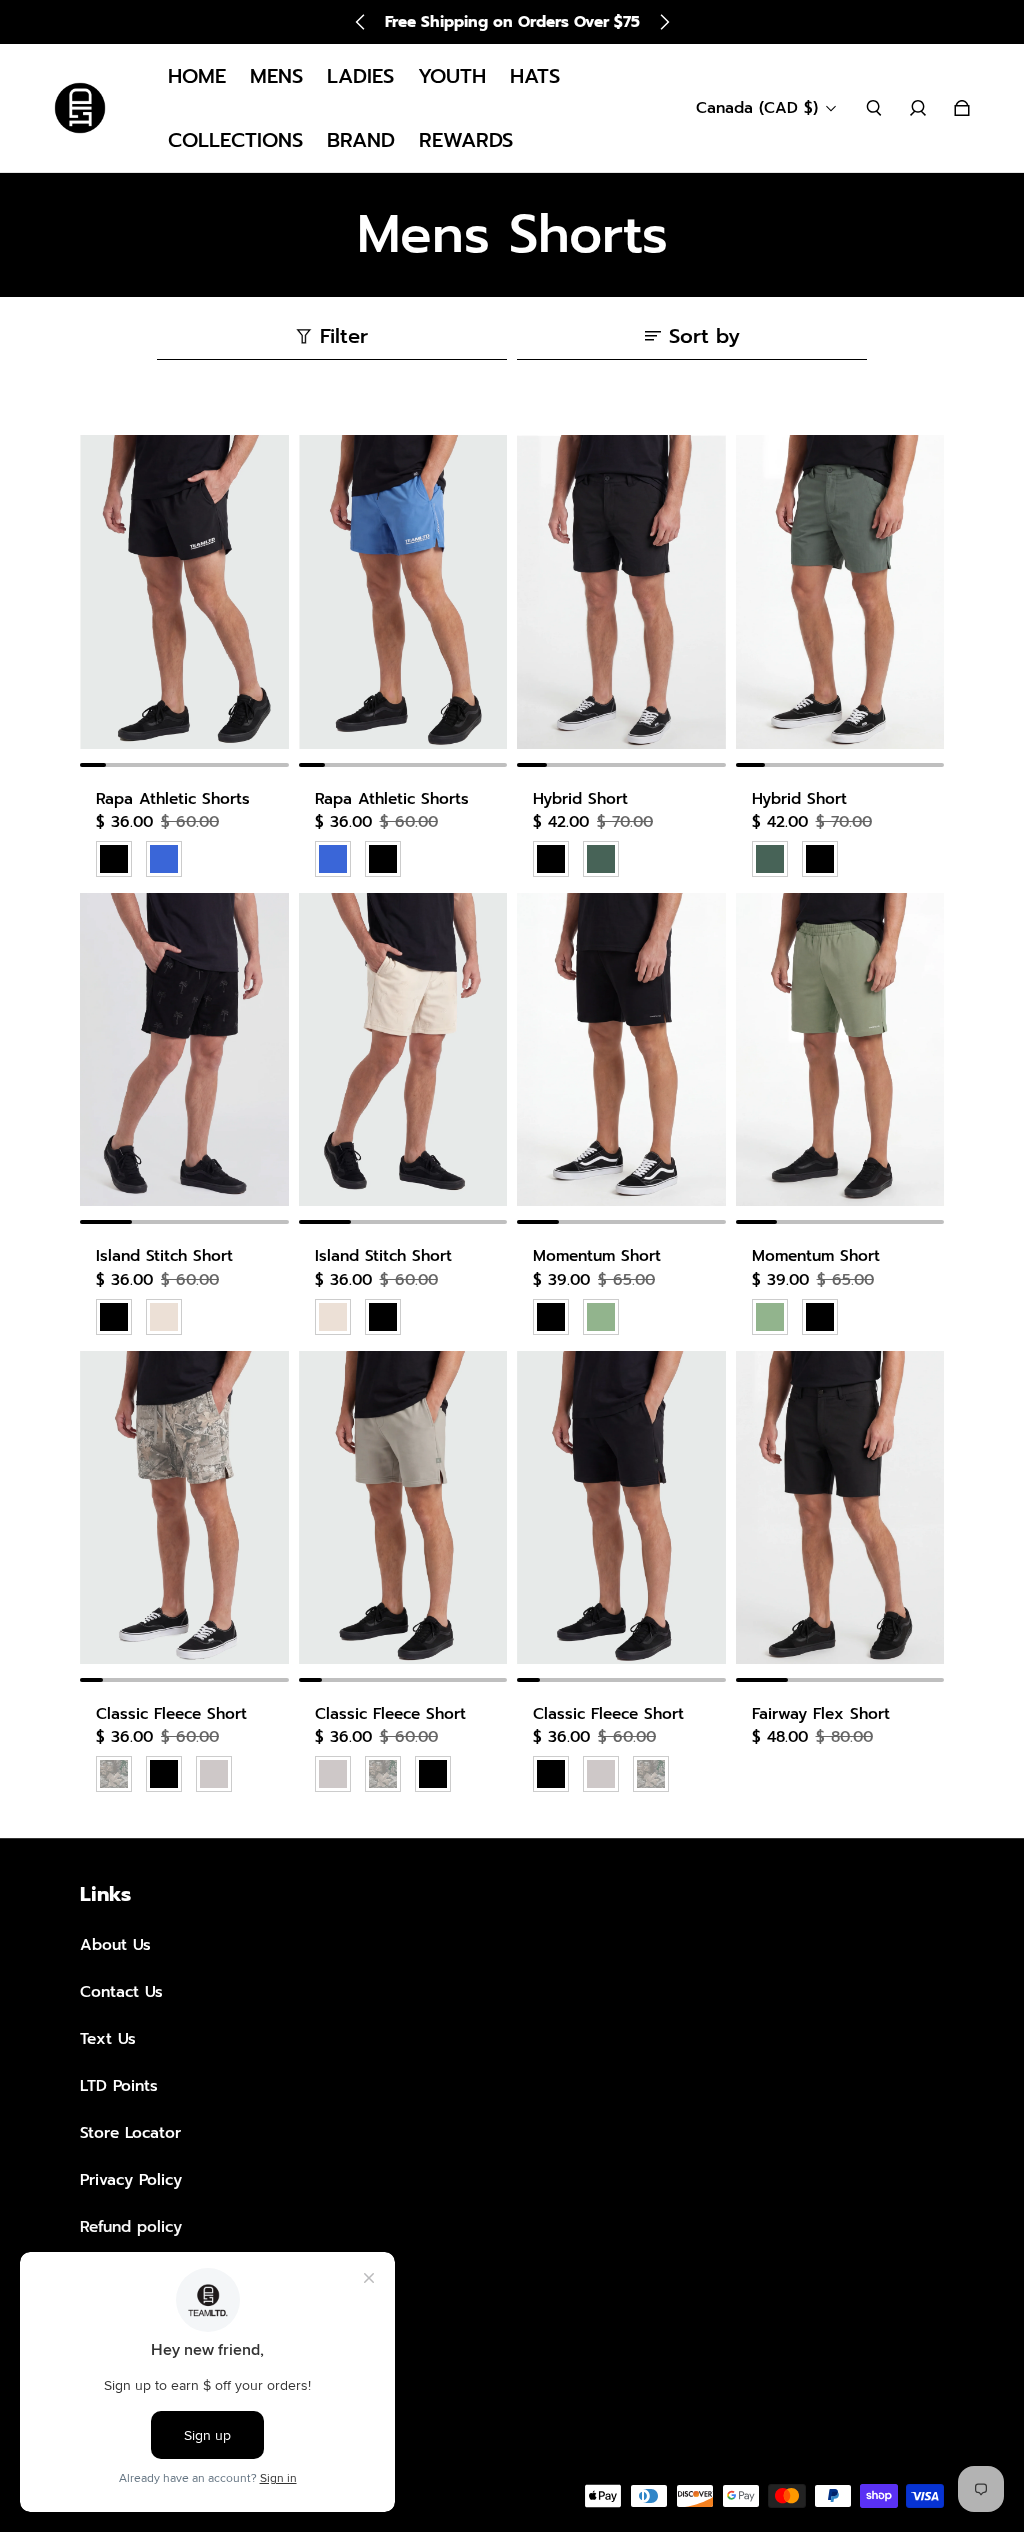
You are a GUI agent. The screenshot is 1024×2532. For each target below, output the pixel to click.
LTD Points (119, 2085)
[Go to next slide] (664, 22)
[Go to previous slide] (361, 22)
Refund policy (131, 2226)
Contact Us (121, 1991)
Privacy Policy (131, 2179)
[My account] (918, 108)
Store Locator (130, 2132)
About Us (115, 1944)
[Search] (874, 108)
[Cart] (962, 108)
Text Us (108, 2038)
